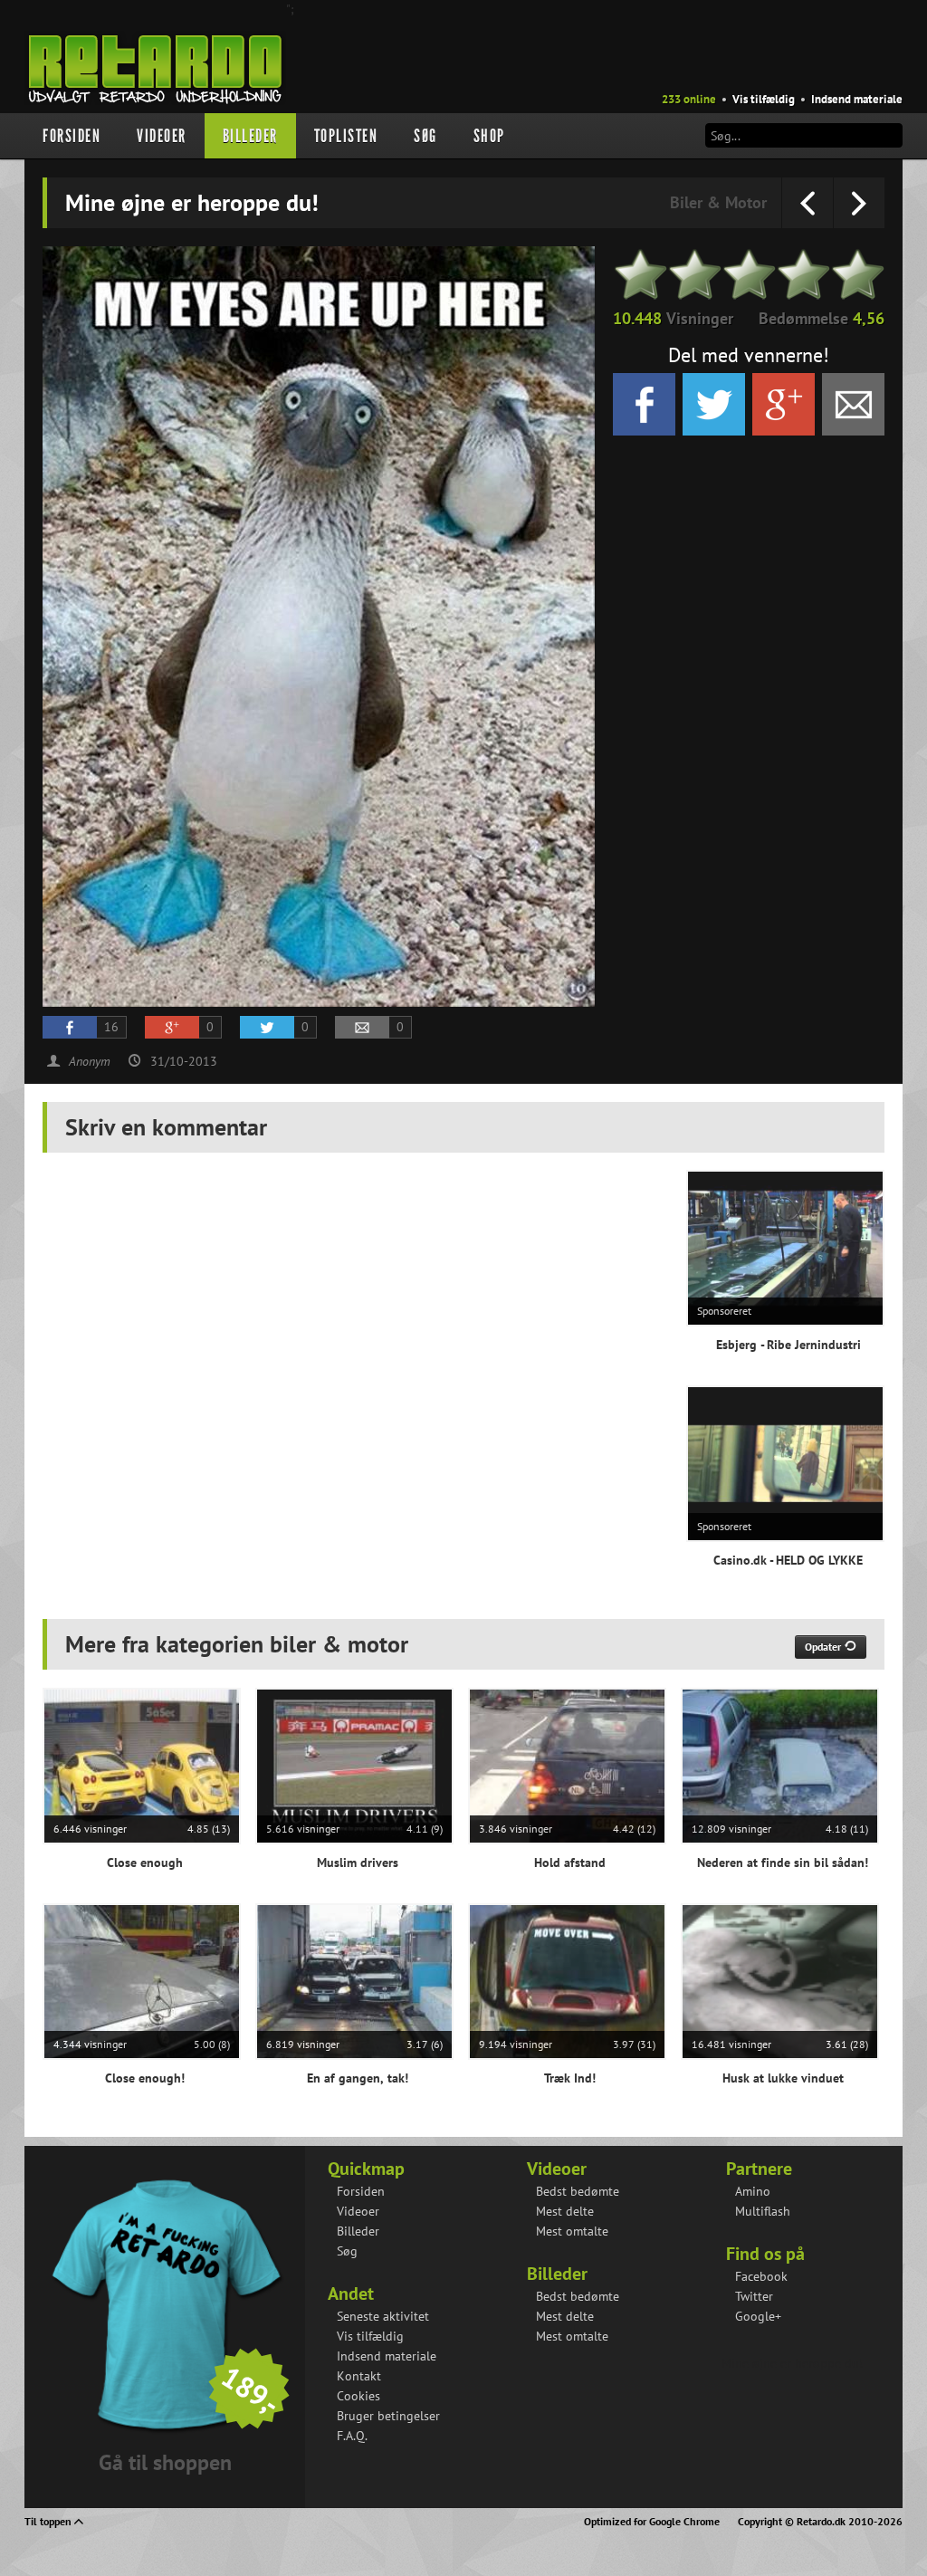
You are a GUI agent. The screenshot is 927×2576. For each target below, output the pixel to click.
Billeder (250, 136)
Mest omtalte (572, 2231)
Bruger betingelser (388, 2416)
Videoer (162, 136)
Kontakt (359, 2376)
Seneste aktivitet (383, 2316)
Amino (753, 2191)
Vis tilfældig (764, 99)
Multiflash (763, 2211)
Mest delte (565, 2211)
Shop (489, 136)
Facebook (761, 2276)
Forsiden (72, 136)
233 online (689, 99)
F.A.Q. (352, 2436)
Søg (425, 136)
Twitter (754, 2296)
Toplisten (346, 136)
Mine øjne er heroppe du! (792, 2363)
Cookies (358, 2396)
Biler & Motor (718, 202)
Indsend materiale (857, 99)
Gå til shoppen (165, 2462)
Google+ (758, 2316)
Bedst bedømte (578, 2191)
